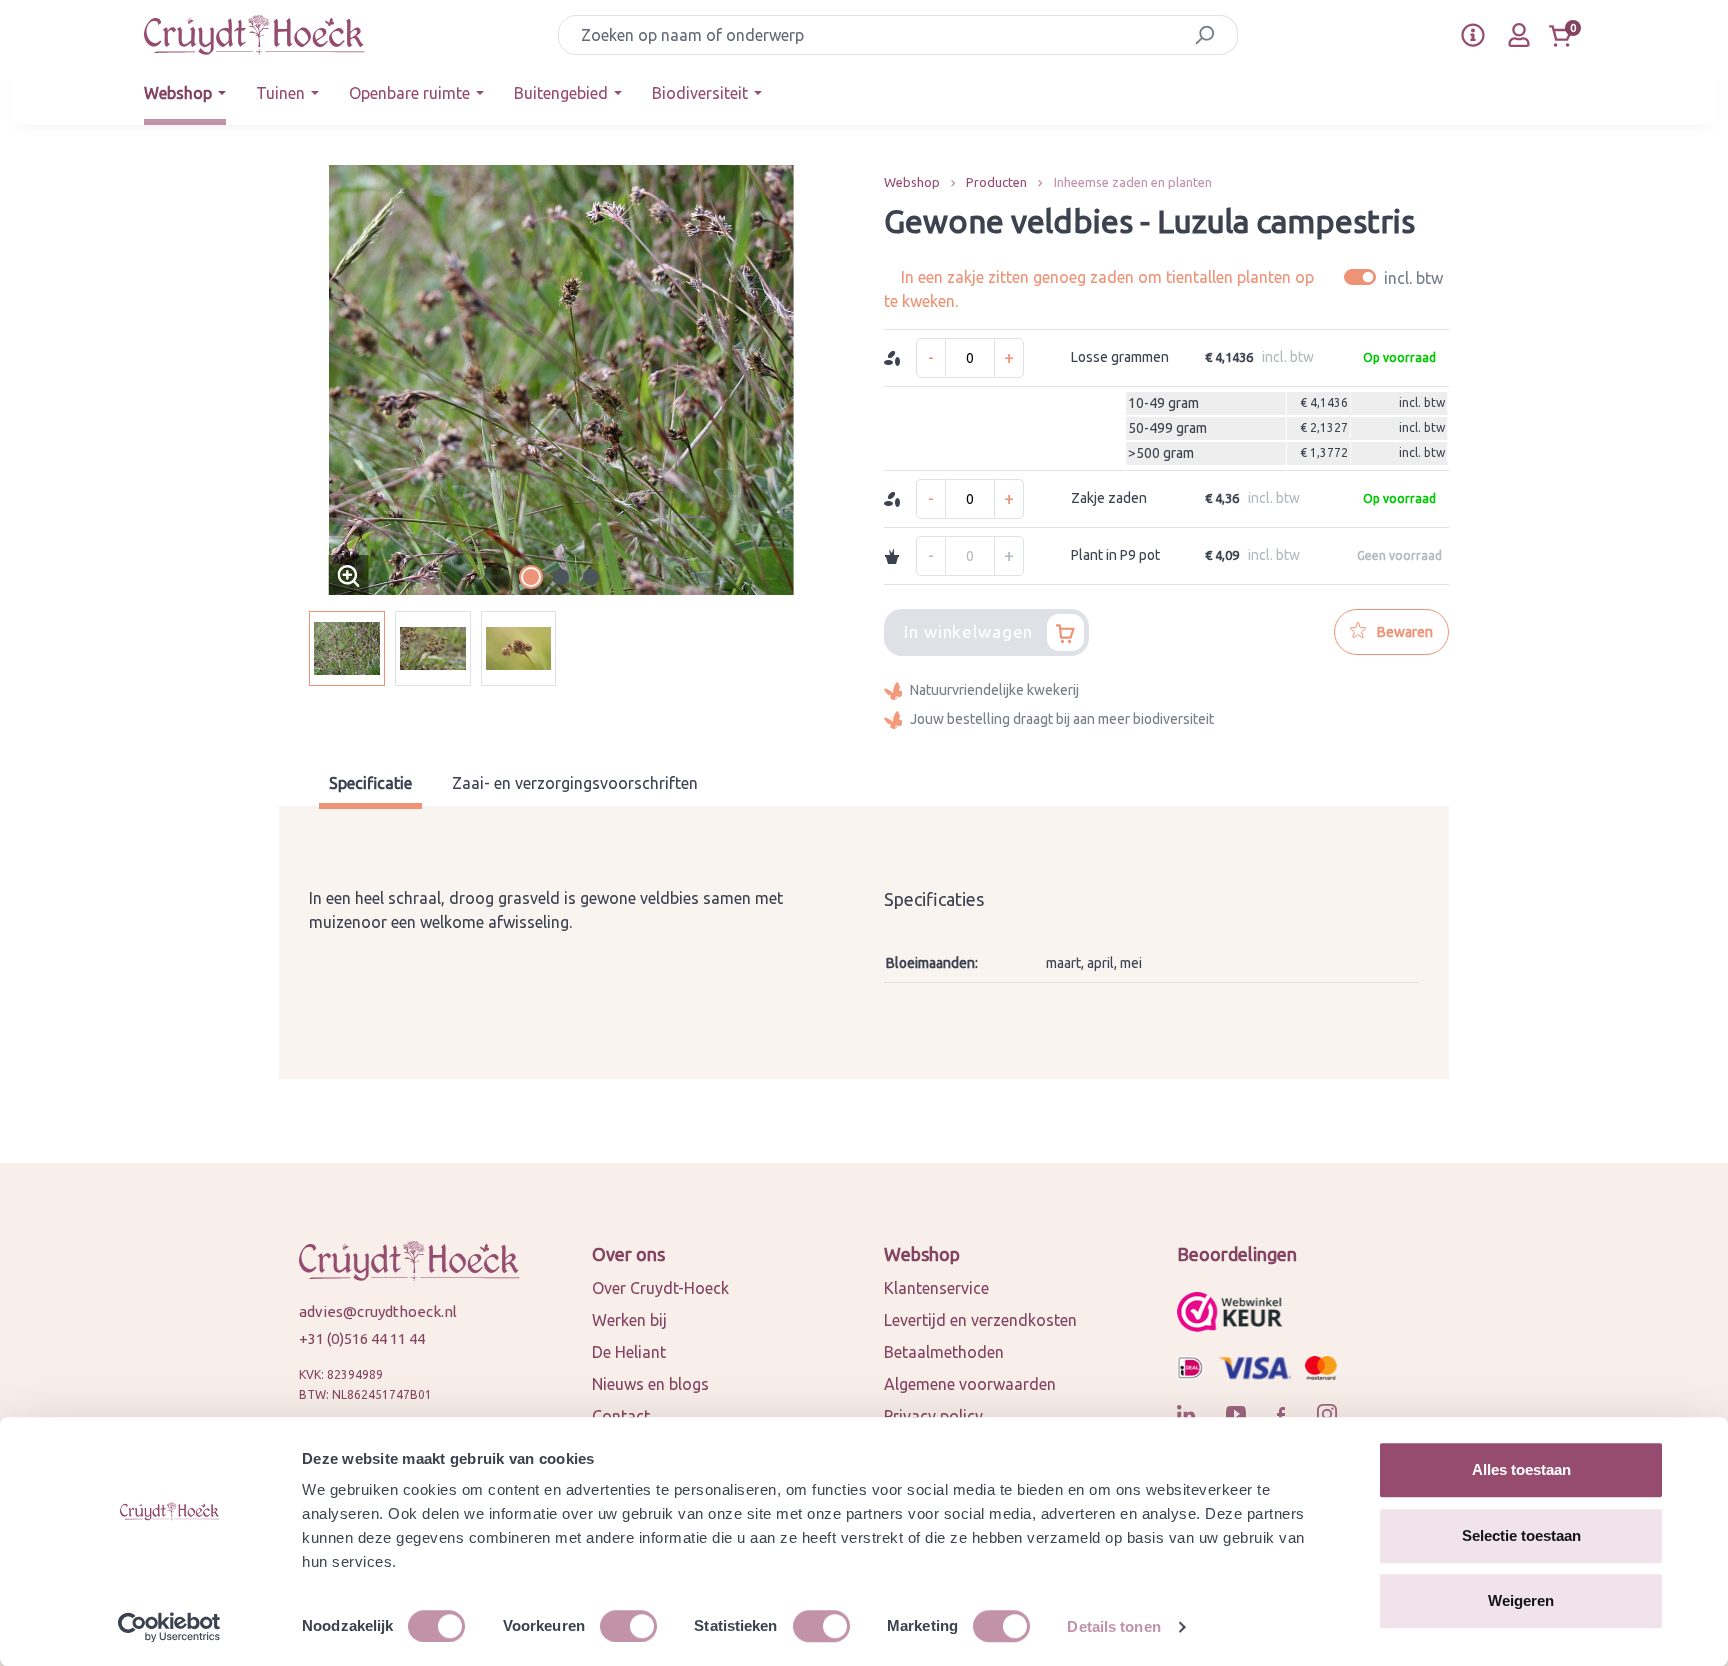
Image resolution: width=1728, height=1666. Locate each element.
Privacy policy (933, 1416)
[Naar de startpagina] (254, 35)
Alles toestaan (1521, 1469)
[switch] (628, 1626)
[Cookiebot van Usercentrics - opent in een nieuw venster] (169, 1627)
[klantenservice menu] (1473, 35)
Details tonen (1113, 1626)
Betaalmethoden (944, 1352)
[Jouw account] (1519, 35)
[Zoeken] (1204, 35)
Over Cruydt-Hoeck (660, 1288)
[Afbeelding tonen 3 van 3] (591, 577)
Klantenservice (936, 1288)
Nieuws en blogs (650, 1384)
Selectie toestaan (1521, 1535)
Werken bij (629, 1320)
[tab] (370, 785)
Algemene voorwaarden (970, 1384)
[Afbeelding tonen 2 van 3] (561, 577)
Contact (621, 1416)
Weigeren (1521, 1600)
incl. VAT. (1396, 277)
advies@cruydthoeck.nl (378, 1311)
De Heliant (629, 1352)
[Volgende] (828, 380)
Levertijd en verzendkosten (980, 1320)
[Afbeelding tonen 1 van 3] (531, 577)
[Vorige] (294, 380)
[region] (561, 425)
